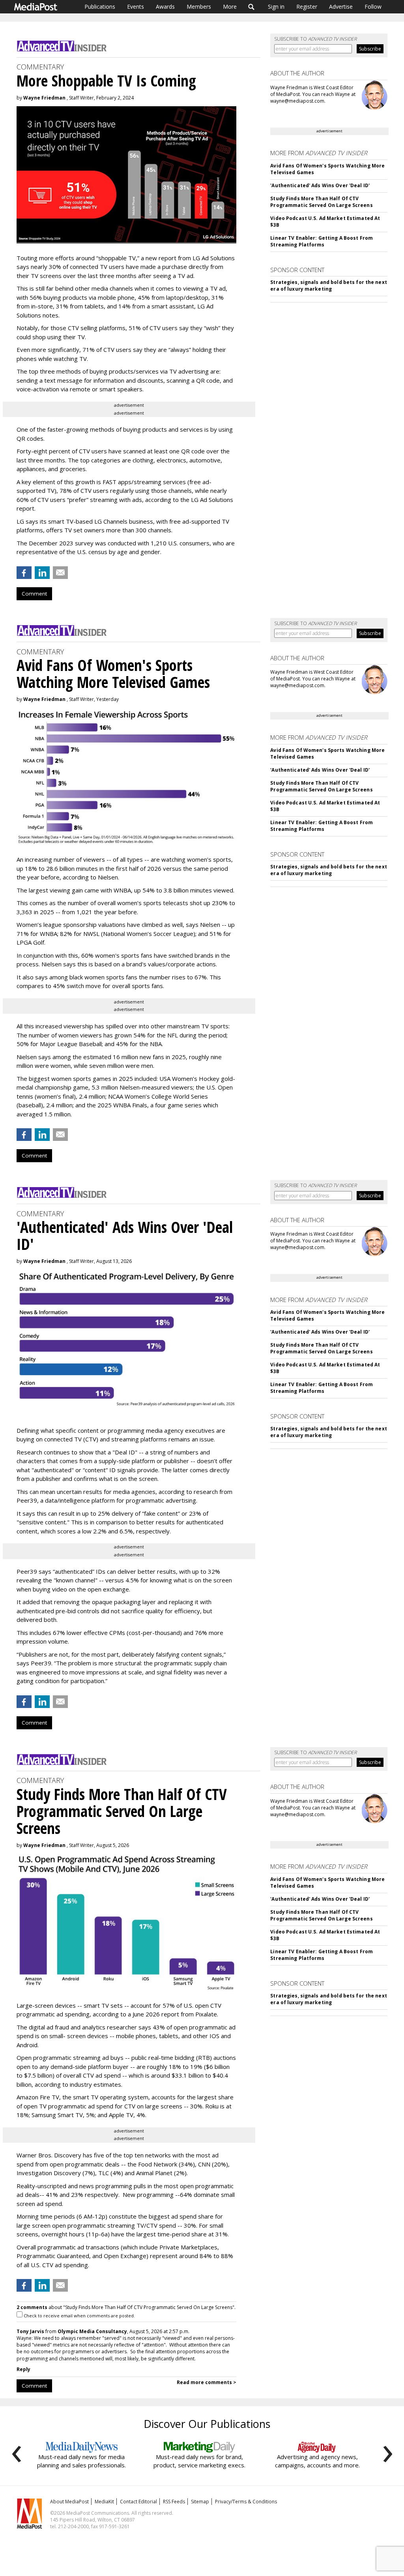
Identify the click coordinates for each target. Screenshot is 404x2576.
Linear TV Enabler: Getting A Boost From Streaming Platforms (322, 241)
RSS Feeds (174, 2502)
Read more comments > (207, 2382)
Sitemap (200, 2502)
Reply (23, 2369)
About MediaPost (69, 2502)
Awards (165, 7)
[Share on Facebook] (24, 573)
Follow (373, 7)
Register (307, 7)
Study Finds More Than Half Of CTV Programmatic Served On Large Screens (321, 202)
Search (252, 7)
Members (199, 7)
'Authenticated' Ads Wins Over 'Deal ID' (320, 185)
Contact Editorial (138, 2502)
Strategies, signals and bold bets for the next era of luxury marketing (329, 286)
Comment (34, 594)
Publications (100, 7)
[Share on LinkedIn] (42, 573)
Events (136, 7)
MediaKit (104, 2502)
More (230, 7)
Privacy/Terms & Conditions (246, 2502)
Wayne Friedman (44, 98)
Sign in (276, 7)
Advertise (341, 7)
